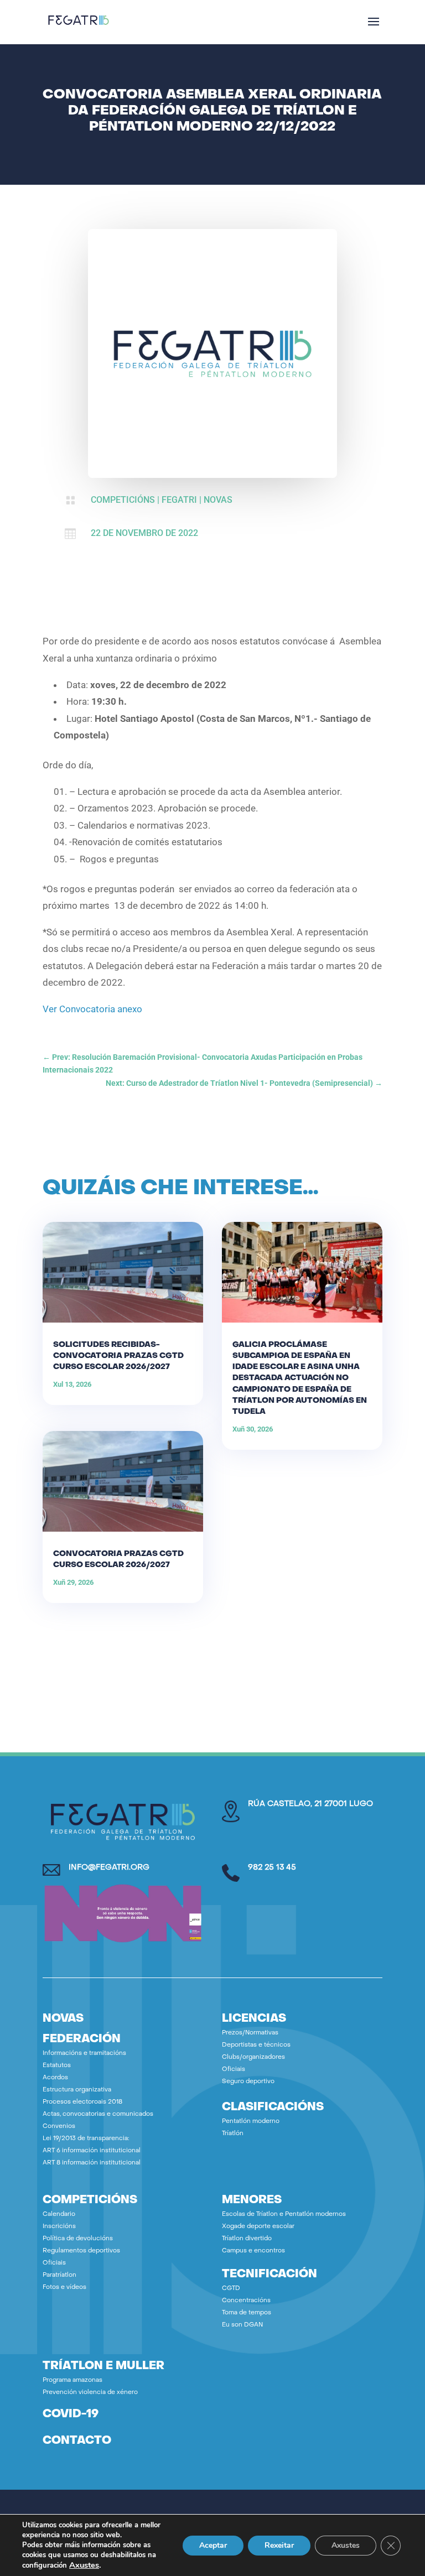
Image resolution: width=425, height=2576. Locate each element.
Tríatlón (233, 2134)
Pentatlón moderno (251, 2122)
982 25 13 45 (272, 1868)
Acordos (55, 2078)
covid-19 (71, 2414)
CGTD (231, 2289)
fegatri (179, 500)
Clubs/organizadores (253, 2057)
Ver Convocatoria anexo (92, 1009)
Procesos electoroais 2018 (82, 2102)
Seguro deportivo (248, 2082)
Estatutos (57, 2066)
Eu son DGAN (242, 2325)
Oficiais (234, 2070)
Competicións (123, 500)
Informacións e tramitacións (84, 2054)
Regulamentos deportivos (81, 2251)
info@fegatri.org (109, 1868)
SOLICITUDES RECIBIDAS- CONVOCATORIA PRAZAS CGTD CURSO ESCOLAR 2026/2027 (118, 1356)
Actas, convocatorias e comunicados (98, 2114)
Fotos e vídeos (64, 2288)
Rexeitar (279, 2545)
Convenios (59, 2127)
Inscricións (59, 2227)
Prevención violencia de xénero (90, 2393)
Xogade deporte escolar (258, 2227)
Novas (218, 500)
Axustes (84, 2565)
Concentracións (246, 2301)
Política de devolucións (78, 2239)
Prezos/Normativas (250, 2033)
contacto (77, 2441)
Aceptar (213, 2545)
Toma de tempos (247, 2313)
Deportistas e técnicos (256, 2045)
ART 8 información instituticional (92, 2163)
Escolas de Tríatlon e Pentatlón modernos (284, 2215)
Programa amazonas (72, 2380)
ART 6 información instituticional (92, 2151)
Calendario (59, 2215)
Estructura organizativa (77, 2090)
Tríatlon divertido (247, 2239)
